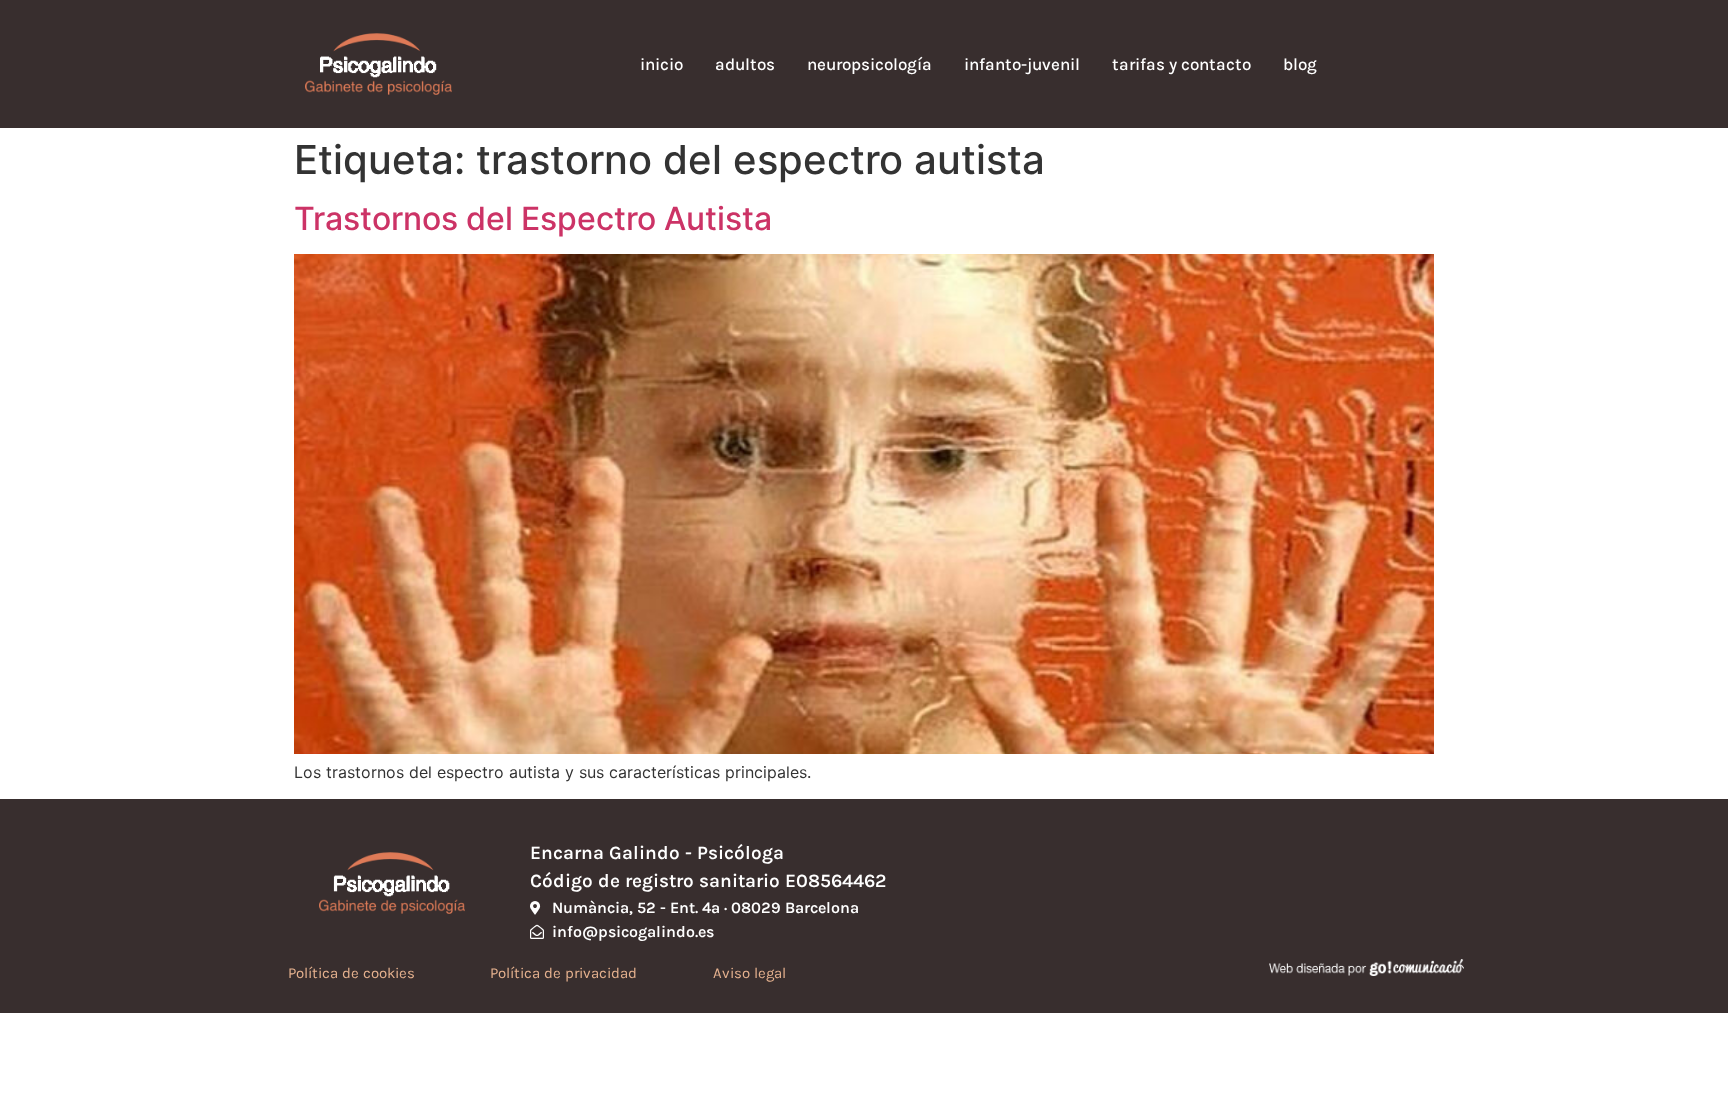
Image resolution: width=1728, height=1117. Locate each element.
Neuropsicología (869, 64)
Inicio (661, 64)
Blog (1300, 64)
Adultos (745, 64)
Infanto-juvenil (1022, 64)
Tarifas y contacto (1181, 64)
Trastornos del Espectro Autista (533, 218)
